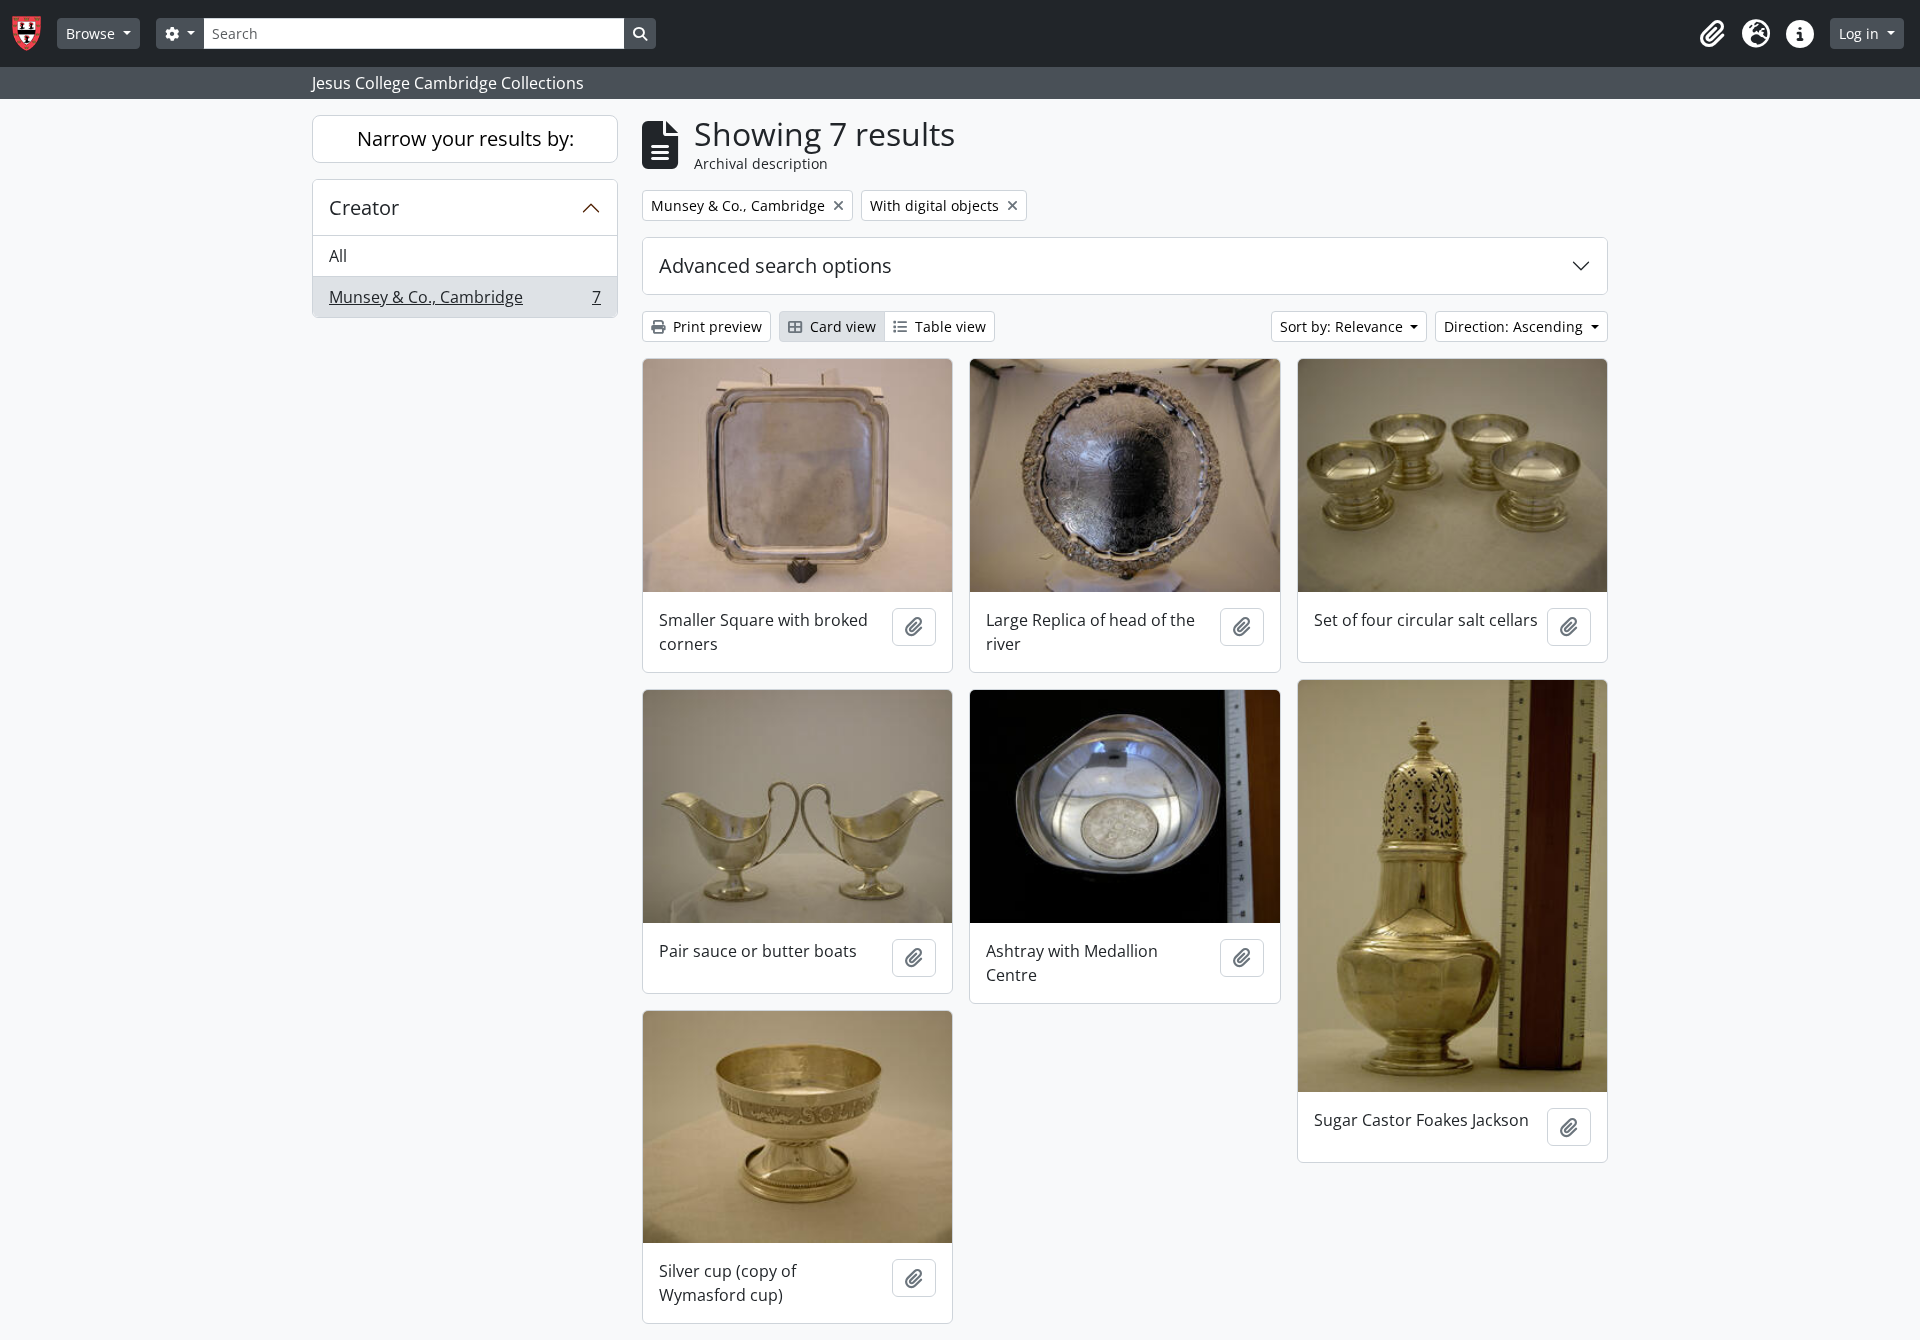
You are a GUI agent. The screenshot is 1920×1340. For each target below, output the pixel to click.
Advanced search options (775, 265)
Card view (841, 326)
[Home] (34, 33)
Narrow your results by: (465, 138)
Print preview (715, 326)
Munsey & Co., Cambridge (464, 301)
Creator (364, 207)
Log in (1861, 33)
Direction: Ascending (1515, 326)
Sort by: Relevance (1343, 326)
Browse (92, 33)
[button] (1712, 34)
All (338, 256)
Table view (948, 326)
